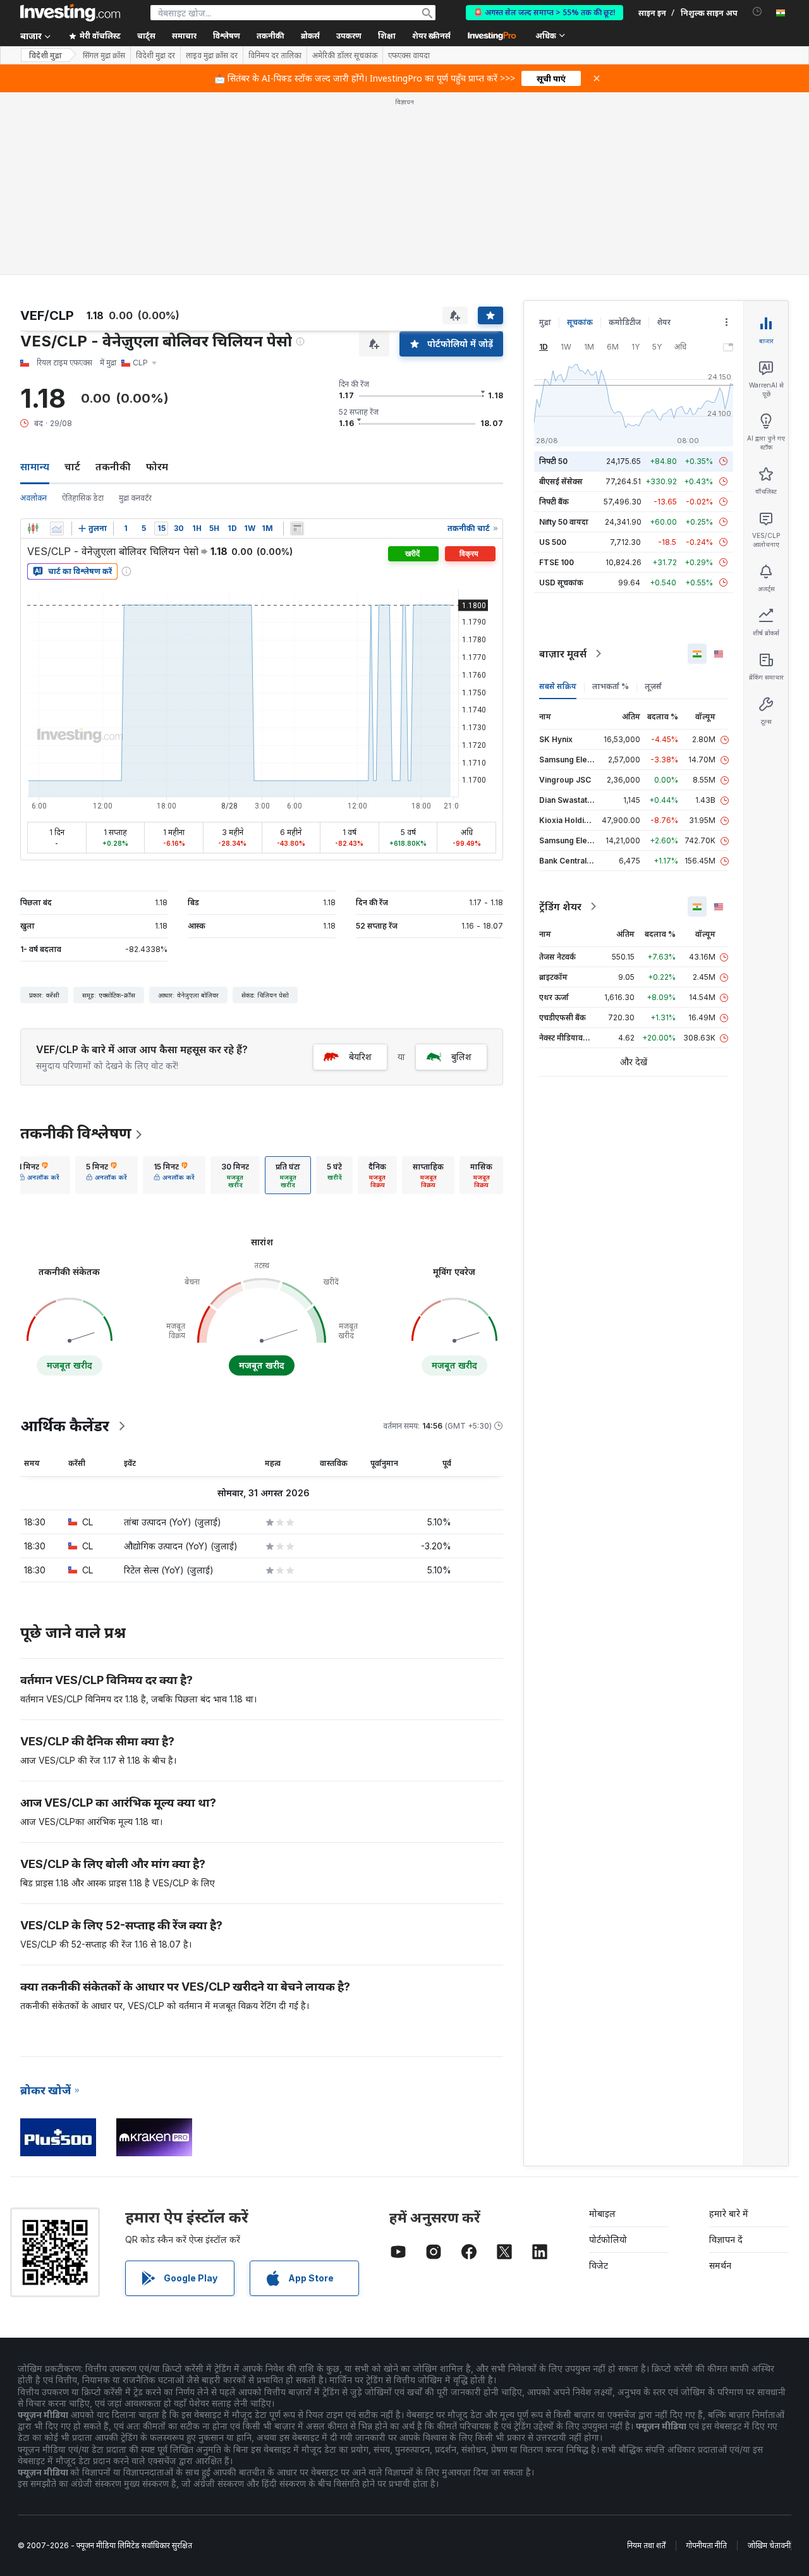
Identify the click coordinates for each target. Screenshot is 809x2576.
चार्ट (72, 467)
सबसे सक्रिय (558, 686)
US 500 (553, 542)
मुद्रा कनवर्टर (135, 498)
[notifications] (757, 12)
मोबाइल (602, 2213)
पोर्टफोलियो (608, 2239)
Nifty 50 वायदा (564, 522)
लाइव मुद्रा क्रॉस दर (212, 56)
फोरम (157, 467)
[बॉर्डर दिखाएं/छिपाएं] (297, 528)
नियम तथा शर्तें (646, 2545)
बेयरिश (360, 1057)
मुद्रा (545, 322)
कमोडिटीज (625, 322)
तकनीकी (113, 467)
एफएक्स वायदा (409, 56)
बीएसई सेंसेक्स (561, 481)
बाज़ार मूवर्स (563, 654)
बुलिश (461, 1057)
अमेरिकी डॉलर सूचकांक (345, 56)
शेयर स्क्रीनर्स (431, 36)
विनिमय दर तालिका (275, 56)
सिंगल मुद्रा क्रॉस (104, 56)
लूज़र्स (653, 686)
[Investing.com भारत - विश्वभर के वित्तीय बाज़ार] (70, 13)
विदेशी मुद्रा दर (155, 56)
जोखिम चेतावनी (769, 2545)
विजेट (599, 2265)
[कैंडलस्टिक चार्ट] (33, 528)
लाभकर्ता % (611, 686)
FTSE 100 (557, 562)
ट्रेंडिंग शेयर (560, 906)
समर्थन (720, 2265)
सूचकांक (580, 322)
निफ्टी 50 (553, 461)
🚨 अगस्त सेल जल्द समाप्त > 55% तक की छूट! (544, 12)
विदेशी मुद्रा (46, 55)
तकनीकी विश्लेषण (76, 1133)
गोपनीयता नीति (707, 2545)
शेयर (664, 322)
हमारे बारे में (729, 2213)
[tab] (39, 1175)
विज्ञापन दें (726, 2239)
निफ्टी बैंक (554, 502)
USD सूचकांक (561, 583)
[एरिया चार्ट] (57, 528)
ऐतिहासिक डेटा (83, 498)
